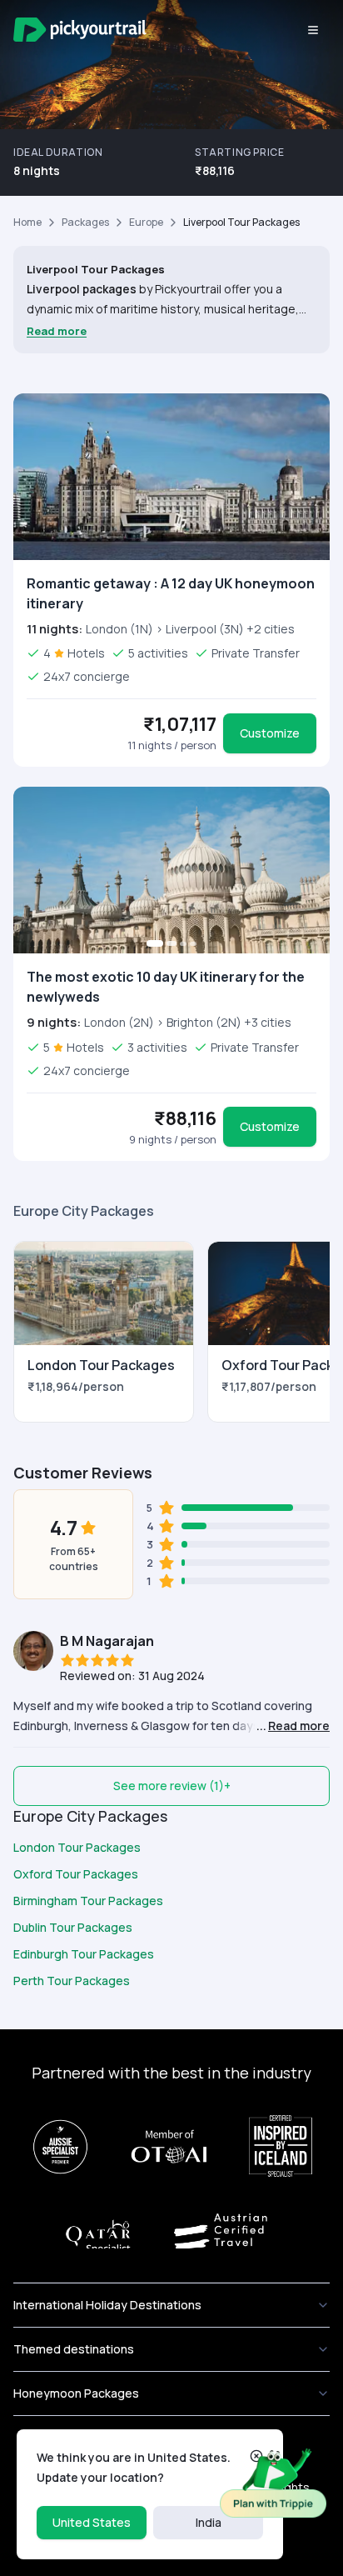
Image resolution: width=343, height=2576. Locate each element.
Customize (270, 733)
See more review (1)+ (172, 1786)
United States (92, 2522)
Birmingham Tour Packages (88, 1901)
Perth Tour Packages (72, 1981)
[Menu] (313, 30)
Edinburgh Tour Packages (84, 1954)
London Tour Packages (77, 1847)
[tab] (155, 943)
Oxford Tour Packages (76, 1874)
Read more (57, 331)
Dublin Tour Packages (73, 1927)
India (209, 2522)
